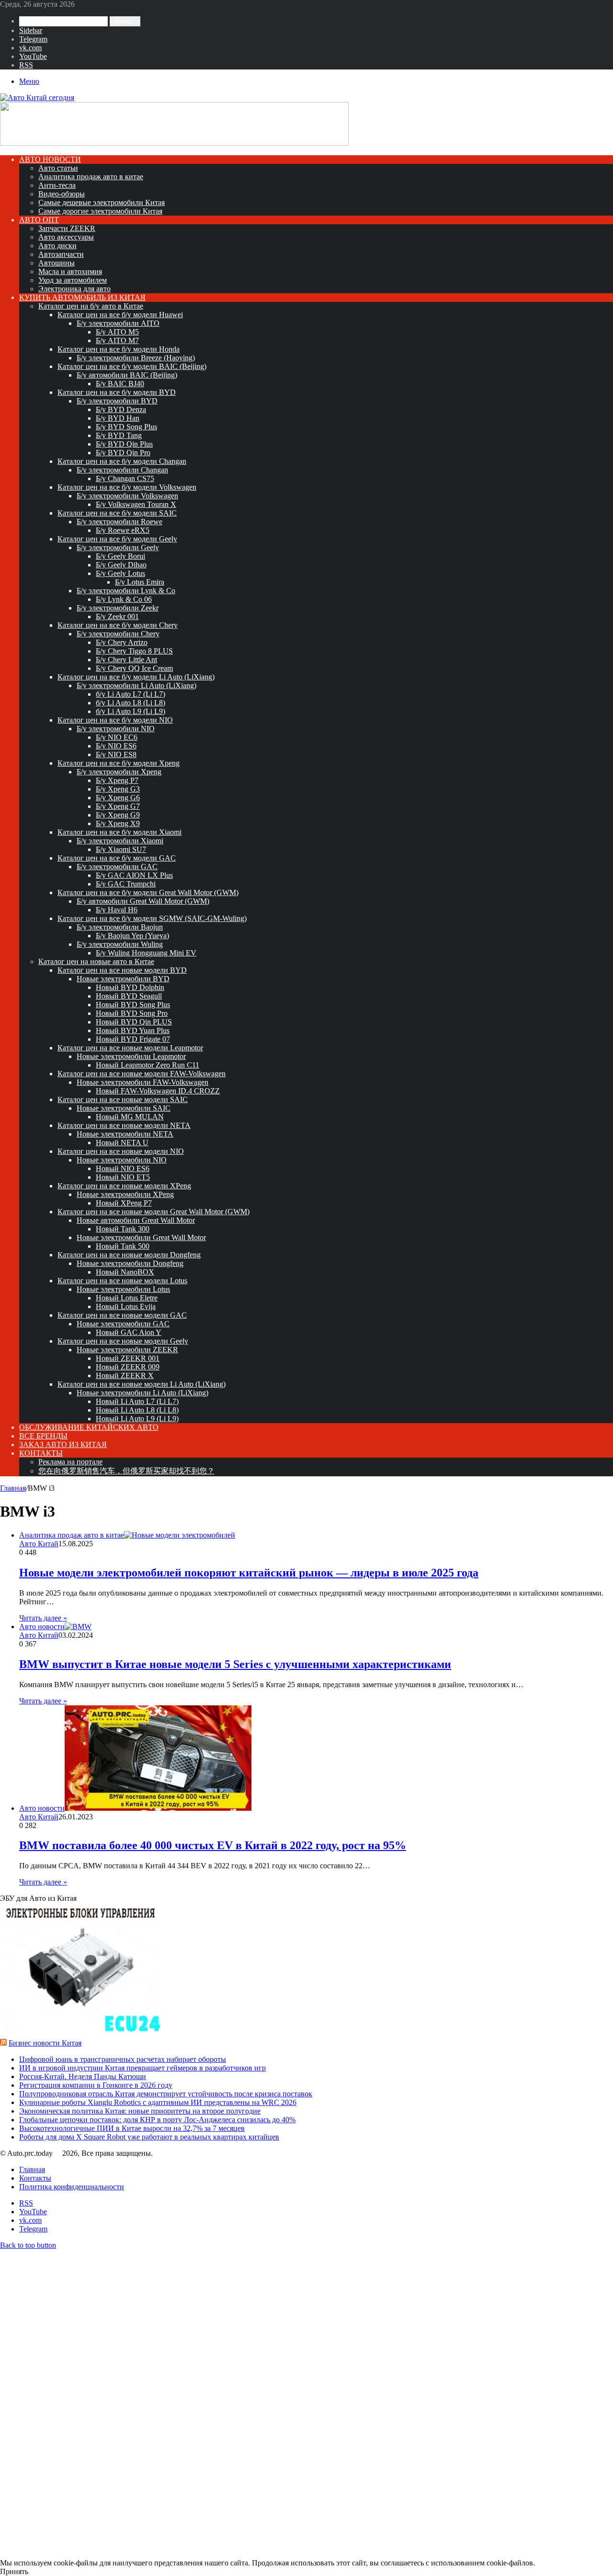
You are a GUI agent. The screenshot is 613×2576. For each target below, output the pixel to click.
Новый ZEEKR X (125, 1375)
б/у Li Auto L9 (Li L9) (131, 711)
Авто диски (57, 246)
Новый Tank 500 (123, 1246)
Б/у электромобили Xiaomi (120, 841)
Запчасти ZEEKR (67, 228)
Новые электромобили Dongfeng (130, 1263)
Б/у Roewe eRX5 (123, 530)
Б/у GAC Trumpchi (126, 884)
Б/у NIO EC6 (117, 737)
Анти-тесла (57, 185)
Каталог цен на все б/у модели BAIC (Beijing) (132, 366)
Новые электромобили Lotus (123, 1289)
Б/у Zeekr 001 (117, 616)
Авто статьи (58, 168)
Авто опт (39, 220)
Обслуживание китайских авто (89, 1427)
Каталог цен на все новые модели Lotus (122, 1281)
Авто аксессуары (66, 237)
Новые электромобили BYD (123, 979)
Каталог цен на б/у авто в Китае (91, 306)
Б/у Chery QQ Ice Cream (134, 668)
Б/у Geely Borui (120, 556)
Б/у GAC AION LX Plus (134, 875)
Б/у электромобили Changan (122, 470)
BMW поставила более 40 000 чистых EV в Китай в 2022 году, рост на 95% (213, 1845)
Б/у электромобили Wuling (120, 944)
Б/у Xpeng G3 (118, 789)
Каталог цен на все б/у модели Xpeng (119, 763)
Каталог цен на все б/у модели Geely (117, 539)
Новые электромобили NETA (125, 1134)
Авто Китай (39, 1544)
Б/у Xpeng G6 (118, 798)
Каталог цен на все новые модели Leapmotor (130, 1048)
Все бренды (43, 1436)
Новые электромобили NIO (122, 1160)
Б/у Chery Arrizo (122, 642)
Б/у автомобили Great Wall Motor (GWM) (143, 901)
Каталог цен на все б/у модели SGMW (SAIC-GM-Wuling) (152, 918)
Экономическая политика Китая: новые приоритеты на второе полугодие (140, 2111)
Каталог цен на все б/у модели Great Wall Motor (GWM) (148, 892)
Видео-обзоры (62, 194)
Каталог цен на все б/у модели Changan (122, 461)
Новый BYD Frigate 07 (133, 1039)
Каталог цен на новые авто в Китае (96, 961)
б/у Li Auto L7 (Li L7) (131, 694)
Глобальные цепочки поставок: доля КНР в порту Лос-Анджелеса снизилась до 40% (157, 2120)
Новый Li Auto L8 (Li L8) (137, 1410)
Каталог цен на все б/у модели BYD (117, 392)
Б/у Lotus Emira (140, 582)
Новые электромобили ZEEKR (127, 1350)
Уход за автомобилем (73, 280)
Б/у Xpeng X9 (118, 823)
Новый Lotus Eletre (127, 1298)
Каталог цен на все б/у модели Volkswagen (127, 487)
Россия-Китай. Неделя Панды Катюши (83, 2076)
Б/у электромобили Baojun (120, 927)
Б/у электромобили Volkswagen (127, 496)
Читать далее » (43, 1618)
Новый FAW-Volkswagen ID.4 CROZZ (158, 1091)
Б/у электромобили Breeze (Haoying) (136, 358)
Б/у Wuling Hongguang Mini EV (146, 953)
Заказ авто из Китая (63, 1444)
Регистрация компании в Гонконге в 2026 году (96, 2085)
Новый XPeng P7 (124, 1203)
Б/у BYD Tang (119, 435)
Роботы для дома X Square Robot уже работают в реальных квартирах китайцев (149, 2137)
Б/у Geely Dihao (121, 565)
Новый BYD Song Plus (133, 1005)
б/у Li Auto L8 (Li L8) (131, 703)
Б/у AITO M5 (117, 332)
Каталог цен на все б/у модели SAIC (117, 513)
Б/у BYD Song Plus (126, 427)
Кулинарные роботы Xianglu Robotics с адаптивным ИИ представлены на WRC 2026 (158, 2102)
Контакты (41, 1453)
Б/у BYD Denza (121, 409)
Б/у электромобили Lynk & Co (126, 591)
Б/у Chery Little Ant (126, 660)
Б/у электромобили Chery (118, 634)
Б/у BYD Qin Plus (124, 444)
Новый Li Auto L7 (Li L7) (137, 1401)
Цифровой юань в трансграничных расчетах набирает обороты (123, 2059)
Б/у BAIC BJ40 (120, 384)
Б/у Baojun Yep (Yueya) (132, 936)
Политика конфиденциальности (72, 2187)
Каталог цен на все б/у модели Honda (119, 349)
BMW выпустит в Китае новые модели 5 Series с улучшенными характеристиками (235, 1664)
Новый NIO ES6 (123, 1168)
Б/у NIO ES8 (116, 754)
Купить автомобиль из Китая (82, 297)
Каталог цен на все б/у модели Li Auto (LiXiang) (136, 677)
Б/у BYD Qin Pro (123, 453)
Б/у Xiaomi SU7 (121, 849)
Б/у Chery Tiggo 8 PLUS (134, 651)
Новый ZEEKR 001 (128, 1358)
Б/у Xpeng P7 (117, 780)
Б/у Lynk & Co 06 (124, 599)
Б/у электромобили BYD (117, 401)
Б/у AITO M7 (117, 340)
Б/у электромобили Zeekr (118, 608)
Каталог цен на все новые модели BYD (122, 970)
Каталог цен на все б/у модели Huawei (120, 315)
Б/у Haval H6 (117, 910)
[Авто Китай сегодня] (37, 98)
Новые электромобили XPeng (125, 1194)
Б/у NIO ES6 (116, 746)
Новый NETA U (122, 1143)
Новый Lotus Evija (126, 1306)
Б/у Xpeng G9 (118, 815)
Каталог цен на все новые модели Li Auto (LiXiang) (142, 1384)
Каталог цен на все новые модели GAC (122, 1315)
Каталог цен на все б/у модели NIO (115, 720)
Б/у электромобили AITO (118, 323)
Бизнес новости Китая (45, 2043)
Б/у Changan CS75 (125, 478)
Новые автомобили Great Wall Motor (136, 1220)
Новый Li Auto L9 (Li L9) (137, 1419)
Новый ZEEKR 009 (128, 1367)
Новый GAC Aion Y (129, 1332)
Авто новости (50, 159)
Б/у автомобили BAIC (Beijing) (127, 375)
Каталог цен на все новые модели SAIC (123, 1099)
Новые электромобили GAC (123, 1324)
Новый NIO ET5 (123, 1177)
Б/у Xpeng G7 (118, 806)
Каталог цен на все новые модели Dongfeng (129, 1255)
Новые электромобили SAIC (124, 1108)
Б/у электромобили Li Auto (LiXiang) (136, 685)
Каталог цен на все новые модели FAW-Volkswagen (142, 1074)
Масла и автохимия (70, 271)
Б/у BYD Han (118, 418)
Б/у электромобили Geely (118, 547)
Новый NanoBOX (125, 1272)
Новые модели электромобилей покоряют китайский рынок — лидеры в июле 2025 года (249, 1573)
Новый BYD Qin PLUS (134, 1022)
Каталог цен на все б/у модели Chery (118, 625)
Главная (13, 1488)
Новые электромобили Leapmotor (131, 1056)
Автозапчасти (61, 254)
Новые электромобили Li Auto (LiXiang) (142, 1393)
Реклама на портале (70, 1462)
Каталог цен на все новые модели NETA (124, 1125)
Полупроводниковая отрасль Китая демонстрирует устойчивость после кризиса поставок (166, 2094)
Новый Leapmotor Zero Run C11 (148, 1065)
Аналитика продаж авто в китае (91, 177)
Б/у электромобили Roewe (119, 522)
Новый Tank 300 (123, 1229)
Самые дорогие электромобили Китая (100, 211)
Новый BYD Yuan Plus (133, 1030)
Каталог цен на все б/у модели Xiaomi (119, 832)
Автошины (57, 263)
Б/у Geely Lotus (120, 573)
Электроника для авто (74, 289)
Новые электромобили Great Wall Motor (141, 1237)
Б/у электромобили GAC (117, 867)
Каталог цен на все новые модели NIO (121, 1151)
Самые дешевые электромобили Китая (102, 202)
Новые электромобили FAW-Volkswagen (142, 1082)
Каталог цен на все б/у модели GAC (117, 858)
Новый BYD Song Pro (132, 1013)
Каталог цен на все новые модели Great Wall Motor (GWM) (153, 1212)
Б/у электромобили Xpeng (119, 772)
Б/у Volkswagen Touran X (136, 504)
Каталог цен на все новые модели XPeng (124, 1186)
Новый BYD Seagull (129, 996)
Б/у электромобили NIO (116, 729)
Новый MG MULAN (130, 1117)
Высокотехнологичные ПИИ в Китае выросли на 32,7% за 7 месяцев (132, 2128)
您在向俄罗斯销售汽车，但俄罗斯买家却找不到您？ (126, 1471)
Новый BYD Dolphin (130, 987)
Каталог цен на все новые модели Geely (123, 1341)
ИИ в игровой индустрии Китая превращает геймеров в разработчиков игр (142, 2068)
